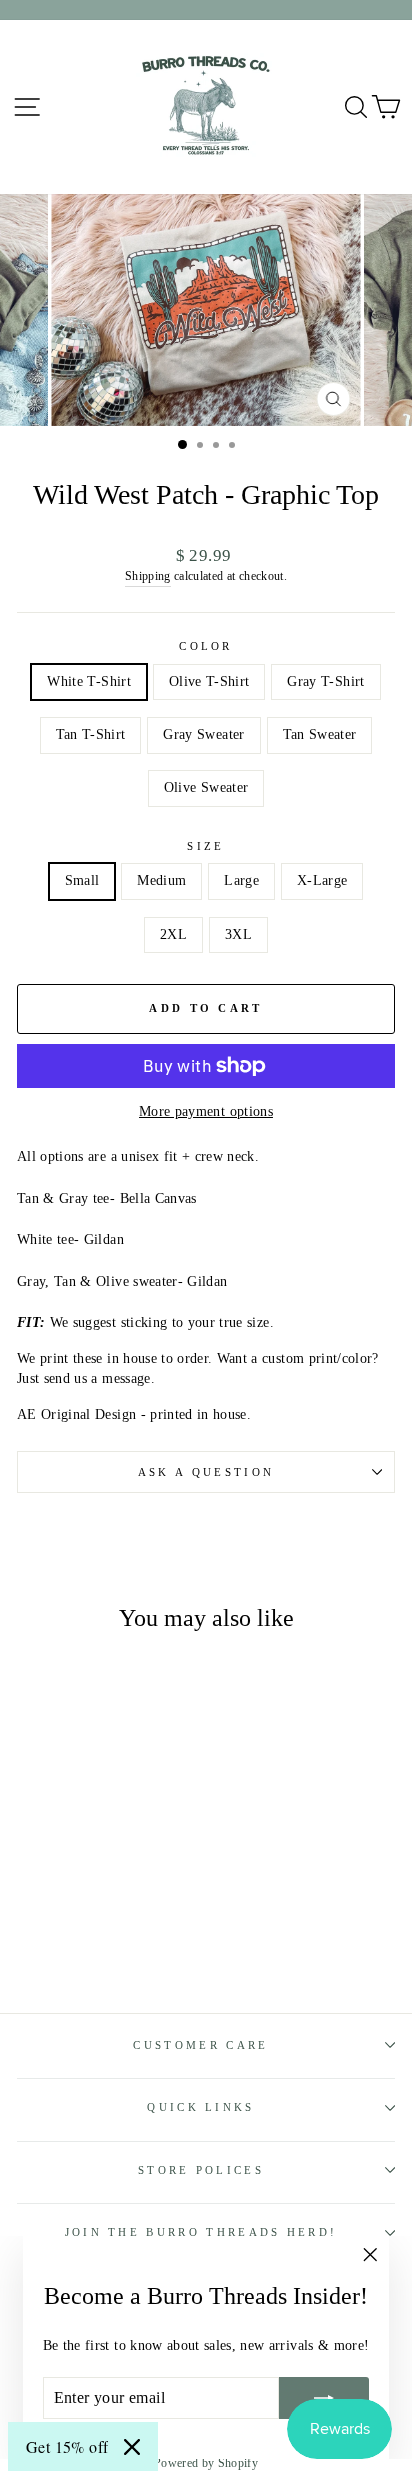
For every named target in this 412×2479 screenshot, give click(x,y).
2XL (173, 934)
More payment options (206, 1111)
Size (205, 846)
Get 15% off (67, 2446)
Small (82, 880)
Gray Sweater (203, 734)
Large (241, 880)
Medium (161, 880)
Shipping (148, 576)
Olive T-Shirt (209, 681)
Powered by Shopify (206, 2463)
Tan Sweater (320, 734)
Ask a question (206, 1472)
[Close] (132, 2447)
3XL (238, 934)
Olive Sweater (206, 787)
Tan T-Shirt (91, 734)
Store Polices (201, 2170)
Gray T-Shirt (325, 681)
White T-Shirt (89, 681)
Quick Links (200, 2107)
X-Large (322, 880)
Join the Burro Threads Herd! (201, 2232)
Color (206, 646)
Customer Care (200, 2045)
